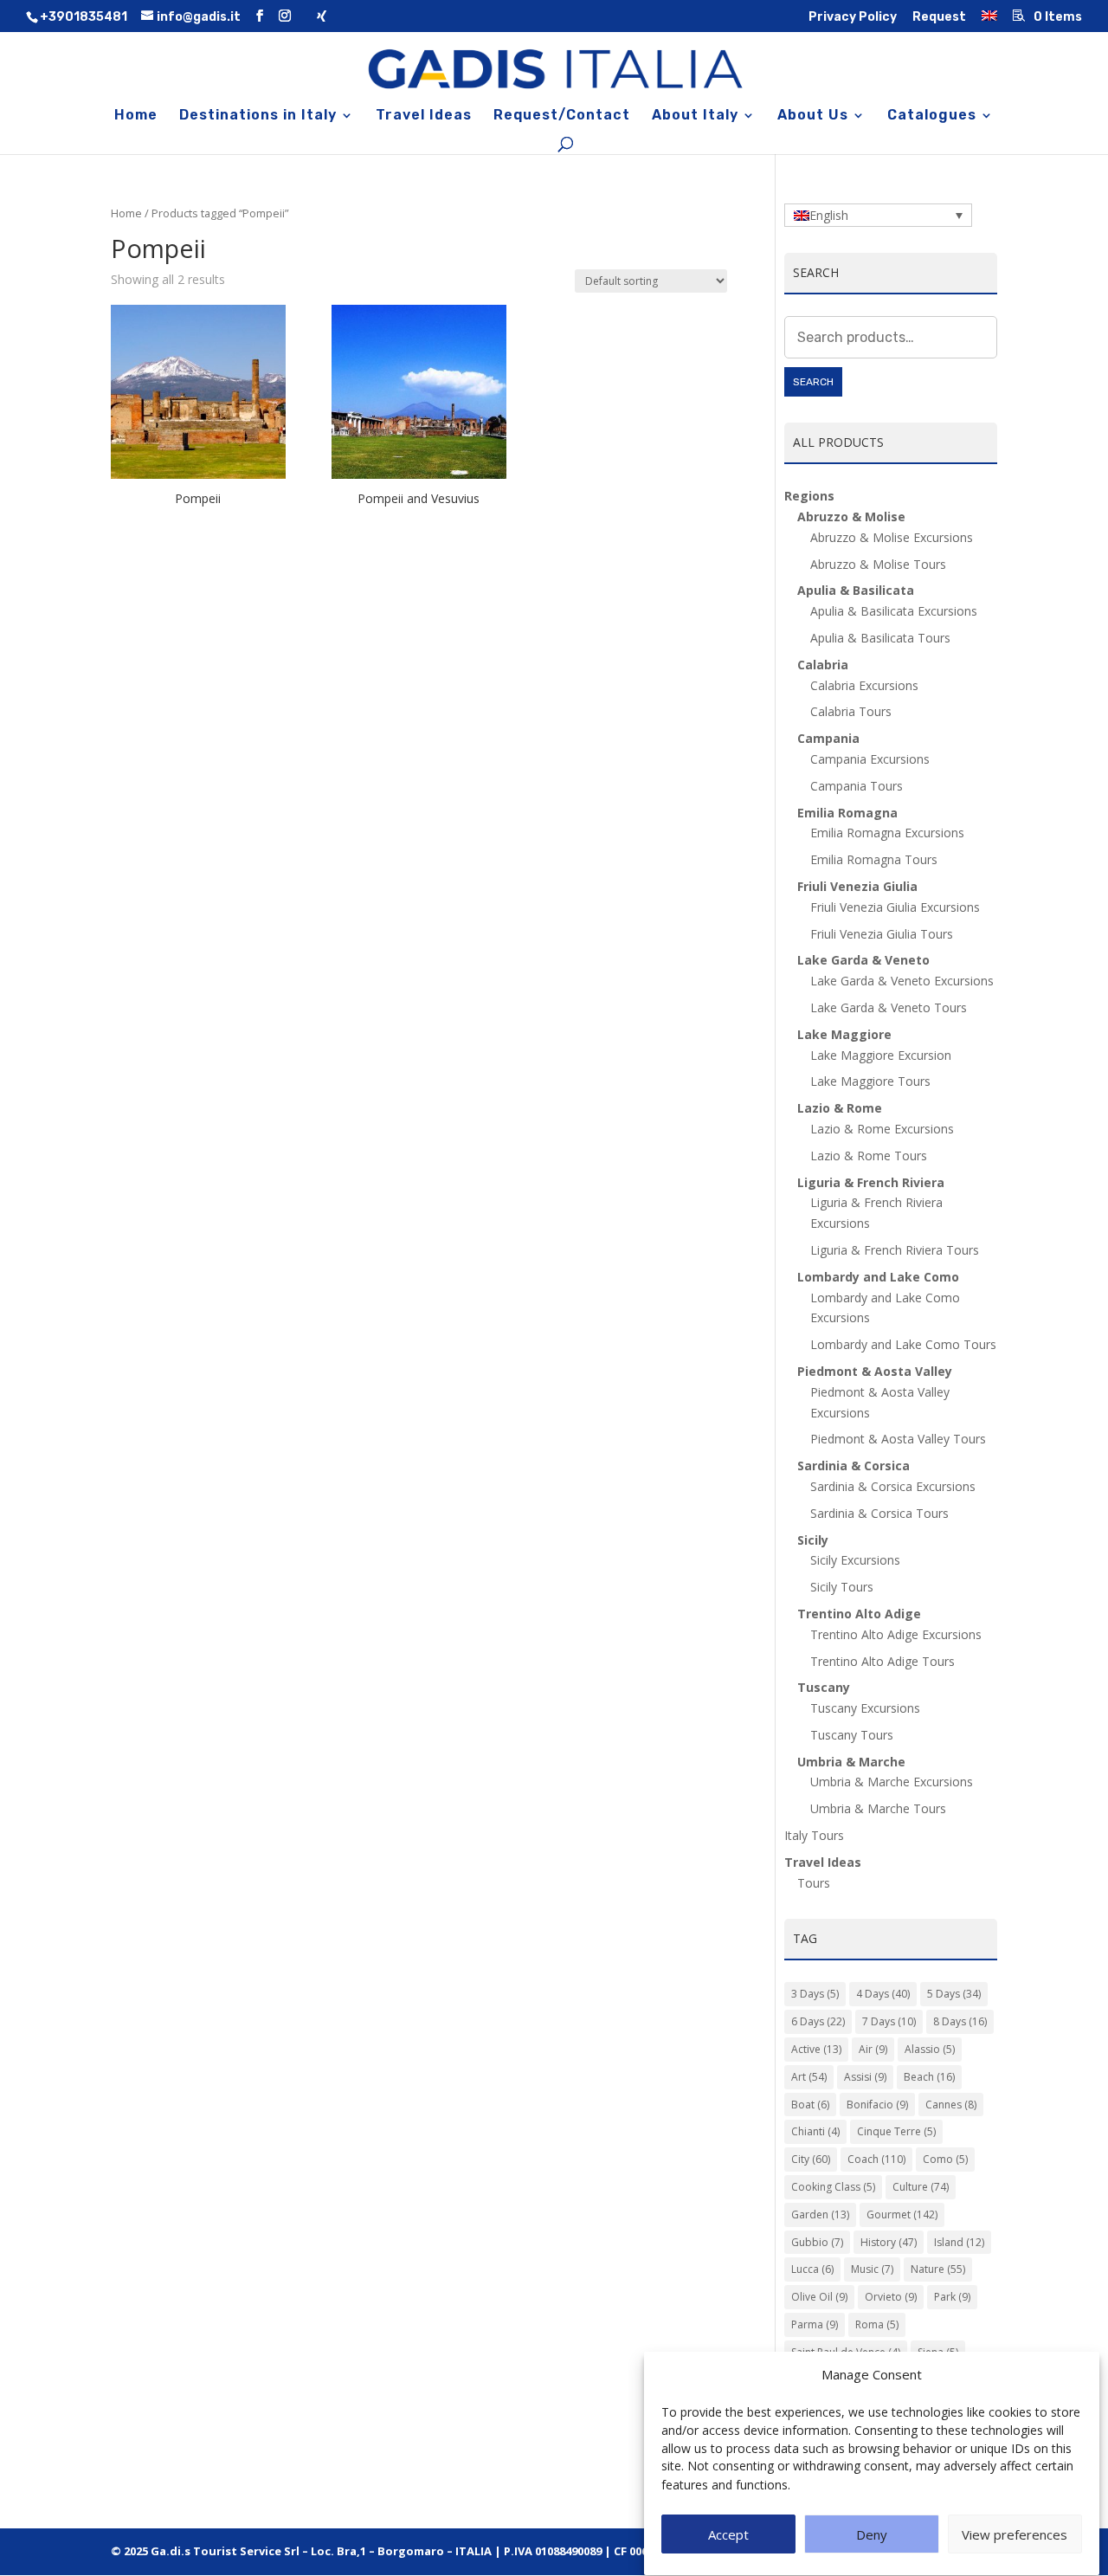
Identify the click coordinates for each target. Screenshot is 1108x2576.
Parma (815, 2324)
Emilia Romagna (847, 813)
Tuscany (824, 1687)
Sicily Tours (842, 1587)
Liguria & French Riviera (871, 1182)
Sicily (813, 1540)
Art (809, 2077)
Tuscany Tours (852, 1735)
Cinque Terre (896, 2131)
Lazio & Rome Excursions (882, 1129)
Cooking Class (833, 2187)
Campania (828, 738)
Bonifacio (877, 2105)
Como (945, 2159)
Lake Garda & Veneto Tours (889, 1007)
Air (873, 2049)
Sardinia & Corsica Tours (879, 1513)
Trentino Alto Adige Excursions (896, 1634)
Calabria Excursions (864, 685)
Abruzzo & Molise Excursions (892, 537)
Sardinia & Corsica (854, 1466)
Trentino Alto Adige (859, 1614)
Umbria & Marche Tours (878, 1808)
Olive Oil (819, 2297)
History (889, 2242)
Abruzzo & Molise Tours (878, 564)
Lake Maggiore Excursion (881, 1055)
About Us (813, 116)
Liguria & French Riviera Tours (895, 1250)
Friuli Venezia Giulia (857, 886)
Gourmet (902, 2214)
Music (872, 2269)
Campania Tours (857, 786)
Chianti (815, 2131)
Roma (877, 2324)
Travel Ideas (424, 116)
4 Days (883, 1994)
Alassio (930, 2049)
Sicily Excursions (855, 1560)
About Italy (695, 116)
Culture (921, 2187)
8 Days (960, 2021)
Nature (938, 2269)
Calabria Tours (851, 711)
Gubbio (817, 2242)
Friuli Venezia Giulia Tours (882, 934)
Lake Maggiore (844, 1034)
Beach (929, 2077)
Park (952, 2297)
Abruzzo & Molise (851, 516)
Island (959, 2242)
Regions (809, 496)
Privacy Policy (853, 18)
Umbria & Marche (851, 1762)
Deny (872, 2535)
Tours (814, 1883)
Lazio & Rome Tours (869, 1156)
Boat (810, 2105)
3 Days (815, 1994)
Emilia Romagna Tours (874, 859)
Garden (820, 2214)
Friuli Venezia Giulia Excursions (895, 907)
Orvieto (891, 2297)
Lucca (812, 2269)
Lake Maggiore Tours (870, 1081)
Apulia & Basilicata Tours (880, 638)
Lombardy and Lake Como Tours (903, 1344)
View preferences (1015, 2535)
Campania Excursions (870, 759)
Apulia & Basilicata (856, 590)
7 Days (889, 2021)
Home (136, 116)
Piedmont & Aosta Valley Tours (898, 1439)
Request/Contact (562, 116)
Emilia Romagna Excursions (887, 833)
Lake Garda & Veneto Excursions (902, 981)
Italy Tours (814, 1835)
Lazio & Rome (840, 1108)
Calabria (823, 665)
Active (816, 2049)
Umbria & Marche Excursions (892, 1782)
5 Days (954, 1994)
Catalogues (932, 116)
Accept (728, 2535)
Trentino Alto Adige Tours (883, 1661)
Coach (876, 2159)
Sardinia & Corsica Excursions (893, 1486)
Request (939, 18)
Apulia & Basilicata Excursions (894, 611)
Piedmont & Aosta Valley (875, 1371)
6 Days (818, 2021)
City (811, 2159)
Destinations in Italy (258, 116)
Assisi (865, 2077)
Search (813, 382)
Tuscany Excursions (865, 1708)
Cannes (951, 2105)
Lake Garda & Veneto (863, 960)
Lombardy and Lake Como (878, 1277)
